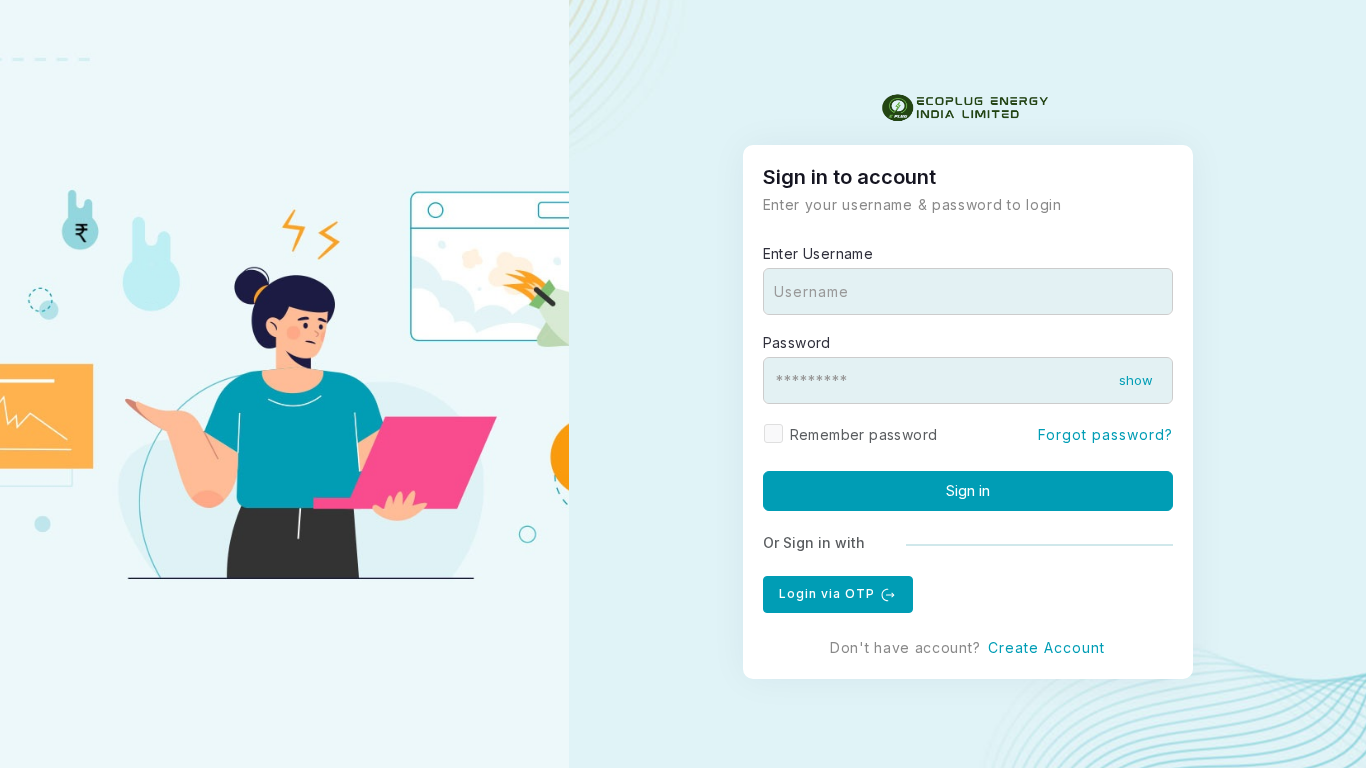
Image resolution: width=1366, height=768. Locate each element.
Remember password (864, 434)
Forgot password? (1105, 434)
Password (797, 342)
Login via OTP (829, 593)
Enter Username (818, 253)
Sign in (968, 490)
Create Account (1046, 647)
